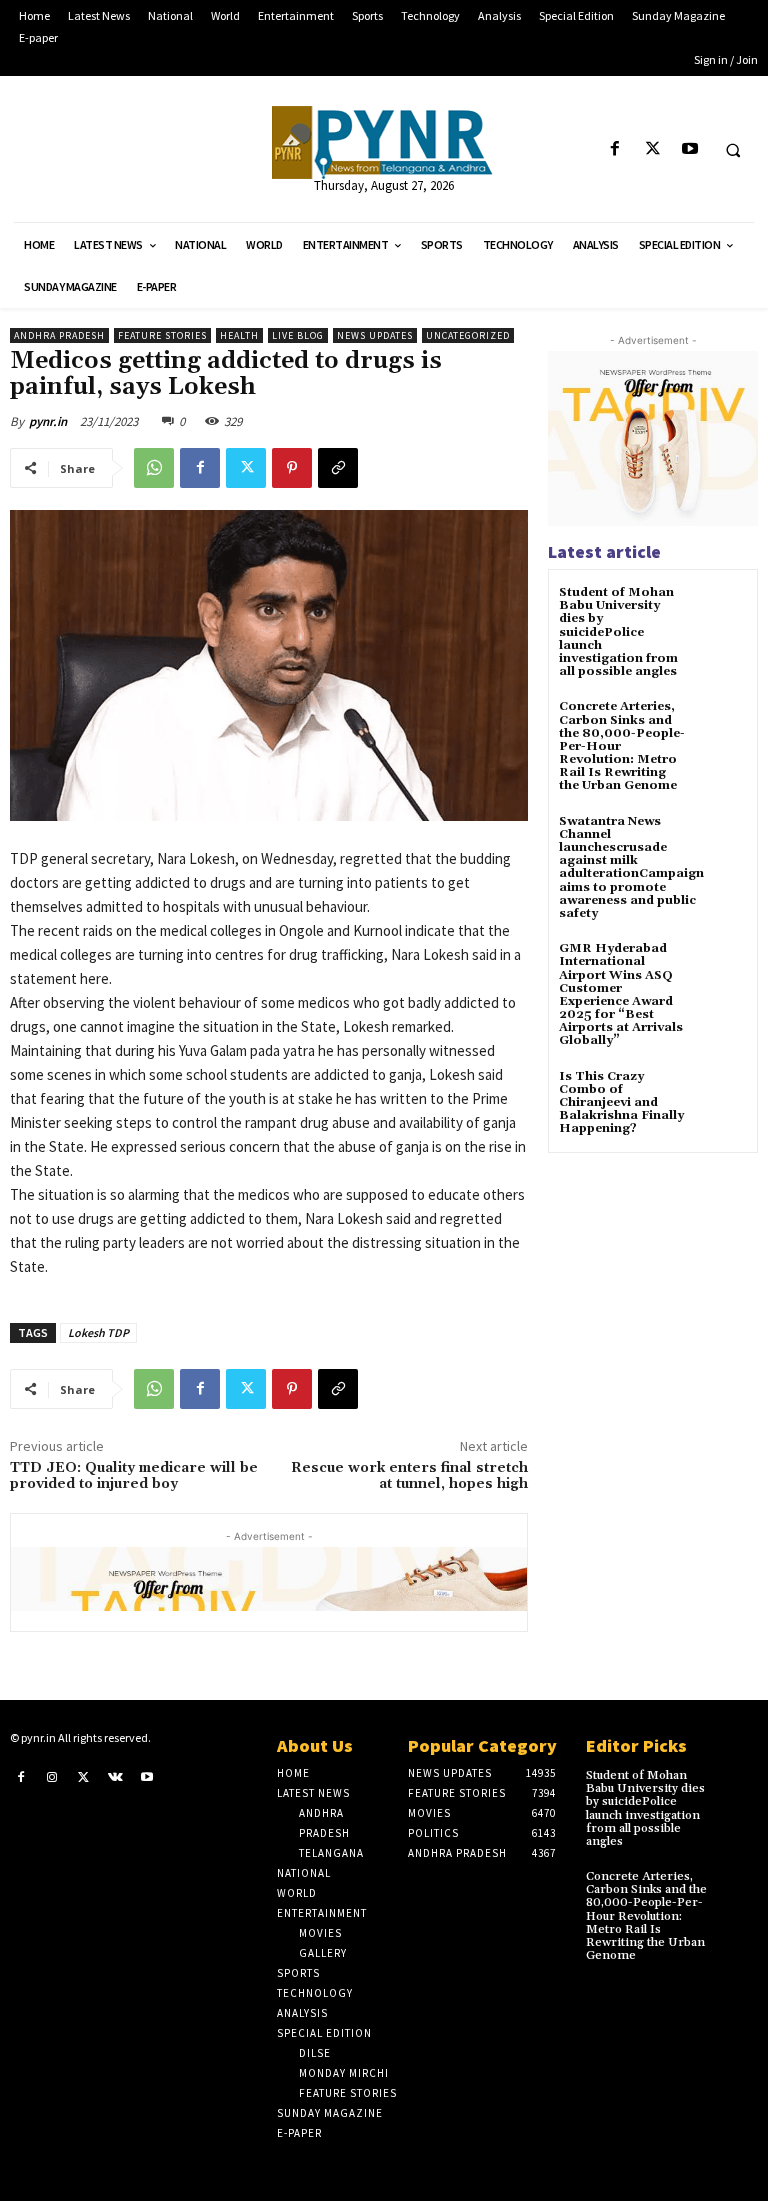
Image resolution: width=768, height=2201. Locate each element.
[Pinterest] (292, 468)
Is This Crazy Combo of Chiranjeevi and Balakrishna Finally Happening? (621, 1103)
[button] (733, 150)
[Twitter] (652, 149)
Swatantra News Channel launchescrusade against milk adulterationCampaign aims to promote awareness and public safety (631, 867)
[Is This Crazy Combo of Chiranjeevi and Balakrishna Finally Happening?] (722, 1094)
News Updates (375, 335)
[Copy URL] (338, 468)
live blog (298, 335)
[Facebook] (615, 149)
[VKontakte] (116, 1777)
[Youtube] (689, 149)
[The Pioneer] (384, 142)
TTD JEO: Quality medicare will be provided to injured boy (134, 1476)
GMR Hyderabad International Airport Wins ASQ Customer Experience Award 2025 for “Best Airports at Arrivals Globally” (621, 994)
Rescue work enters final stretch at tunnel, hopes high (409, 1476)
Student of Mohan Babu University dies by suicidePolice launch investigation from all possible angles (618, 632)
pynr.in (48, 421)
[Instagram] (53, 1777)
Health (239, 335)
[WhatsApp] (154, 468)
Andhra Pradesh (59, 335)
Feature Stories (162, 335)
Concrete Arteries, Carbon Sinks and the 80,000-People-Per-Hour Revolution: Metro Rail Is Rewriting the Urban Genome (646, 1916)
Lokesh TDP (98, 1332)
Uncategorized (468, 335)
